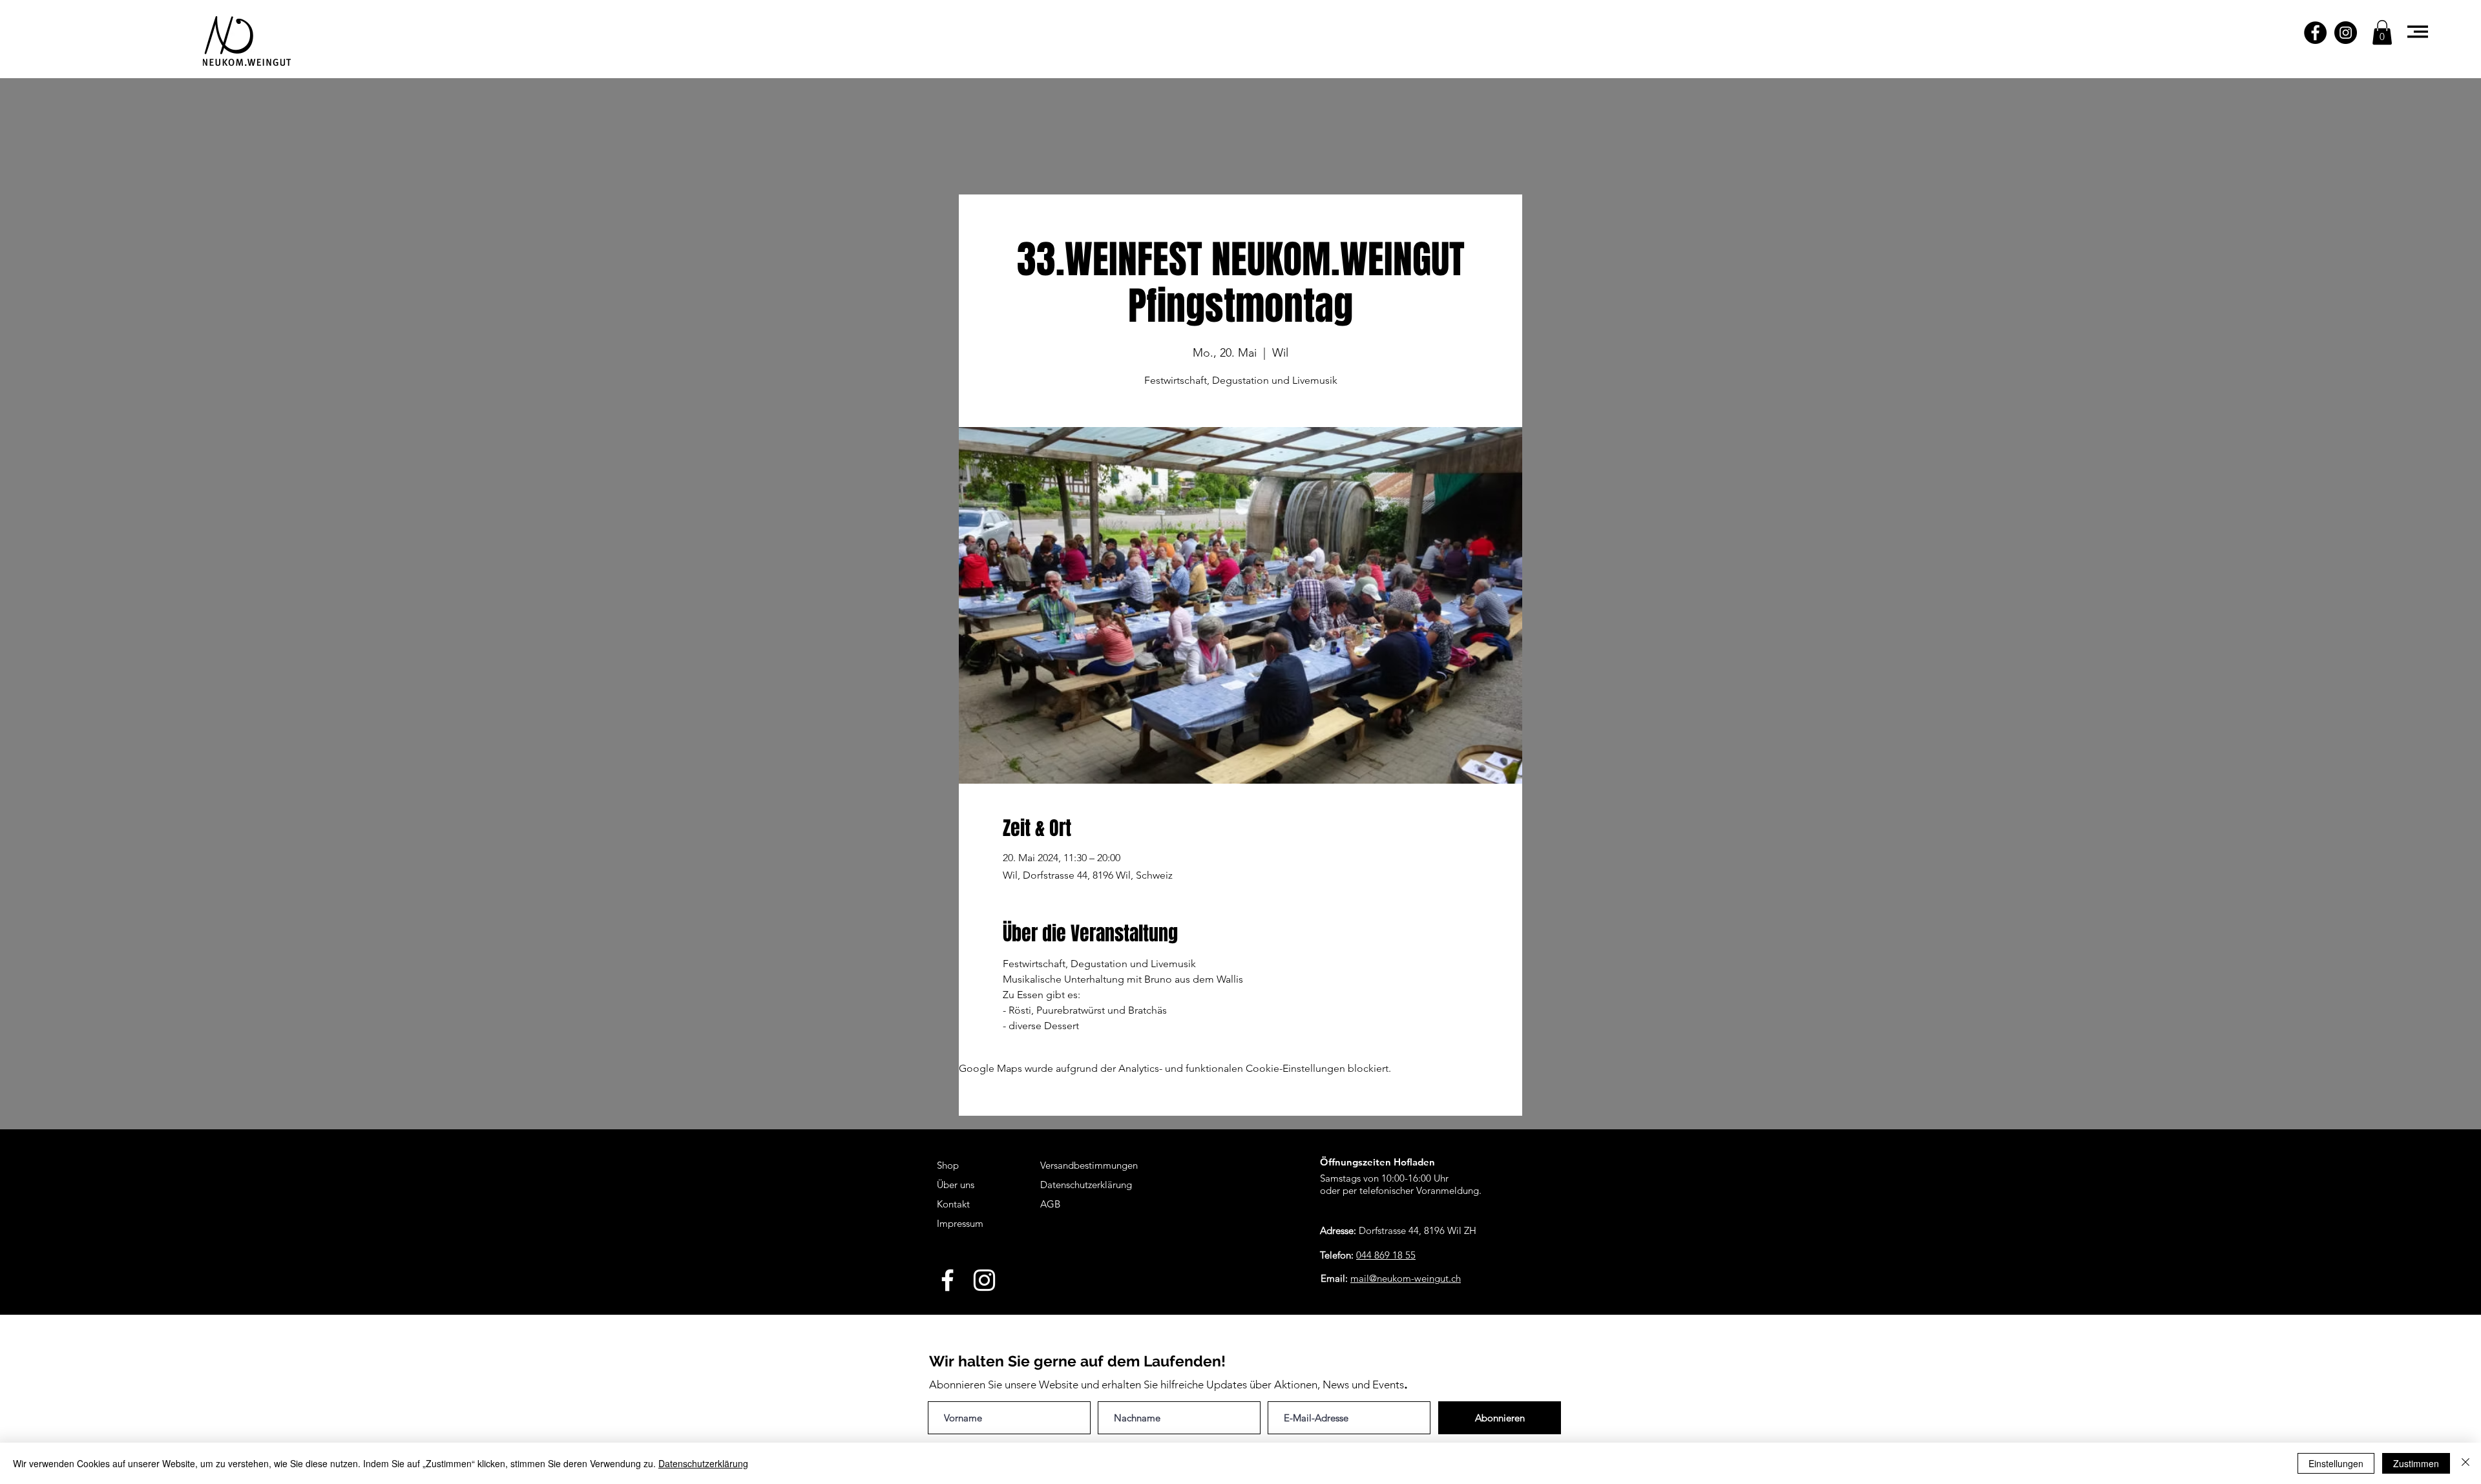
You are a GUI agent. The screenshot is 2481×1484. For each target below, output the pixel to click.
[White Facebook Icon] (947, 1280)
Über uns (956, 1185)
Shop (948, 1165)
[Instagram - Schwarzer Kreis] (2346, 33)
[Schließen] (2465, 1463)
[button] (2382, 32)
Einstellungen (2336, 1463)
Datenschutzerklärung (703, 1463)
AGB (1050, 1204)
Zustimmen (2416, 1463)
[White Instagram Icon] (984, 1280)
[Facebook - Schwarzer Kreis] (2315, 33)
